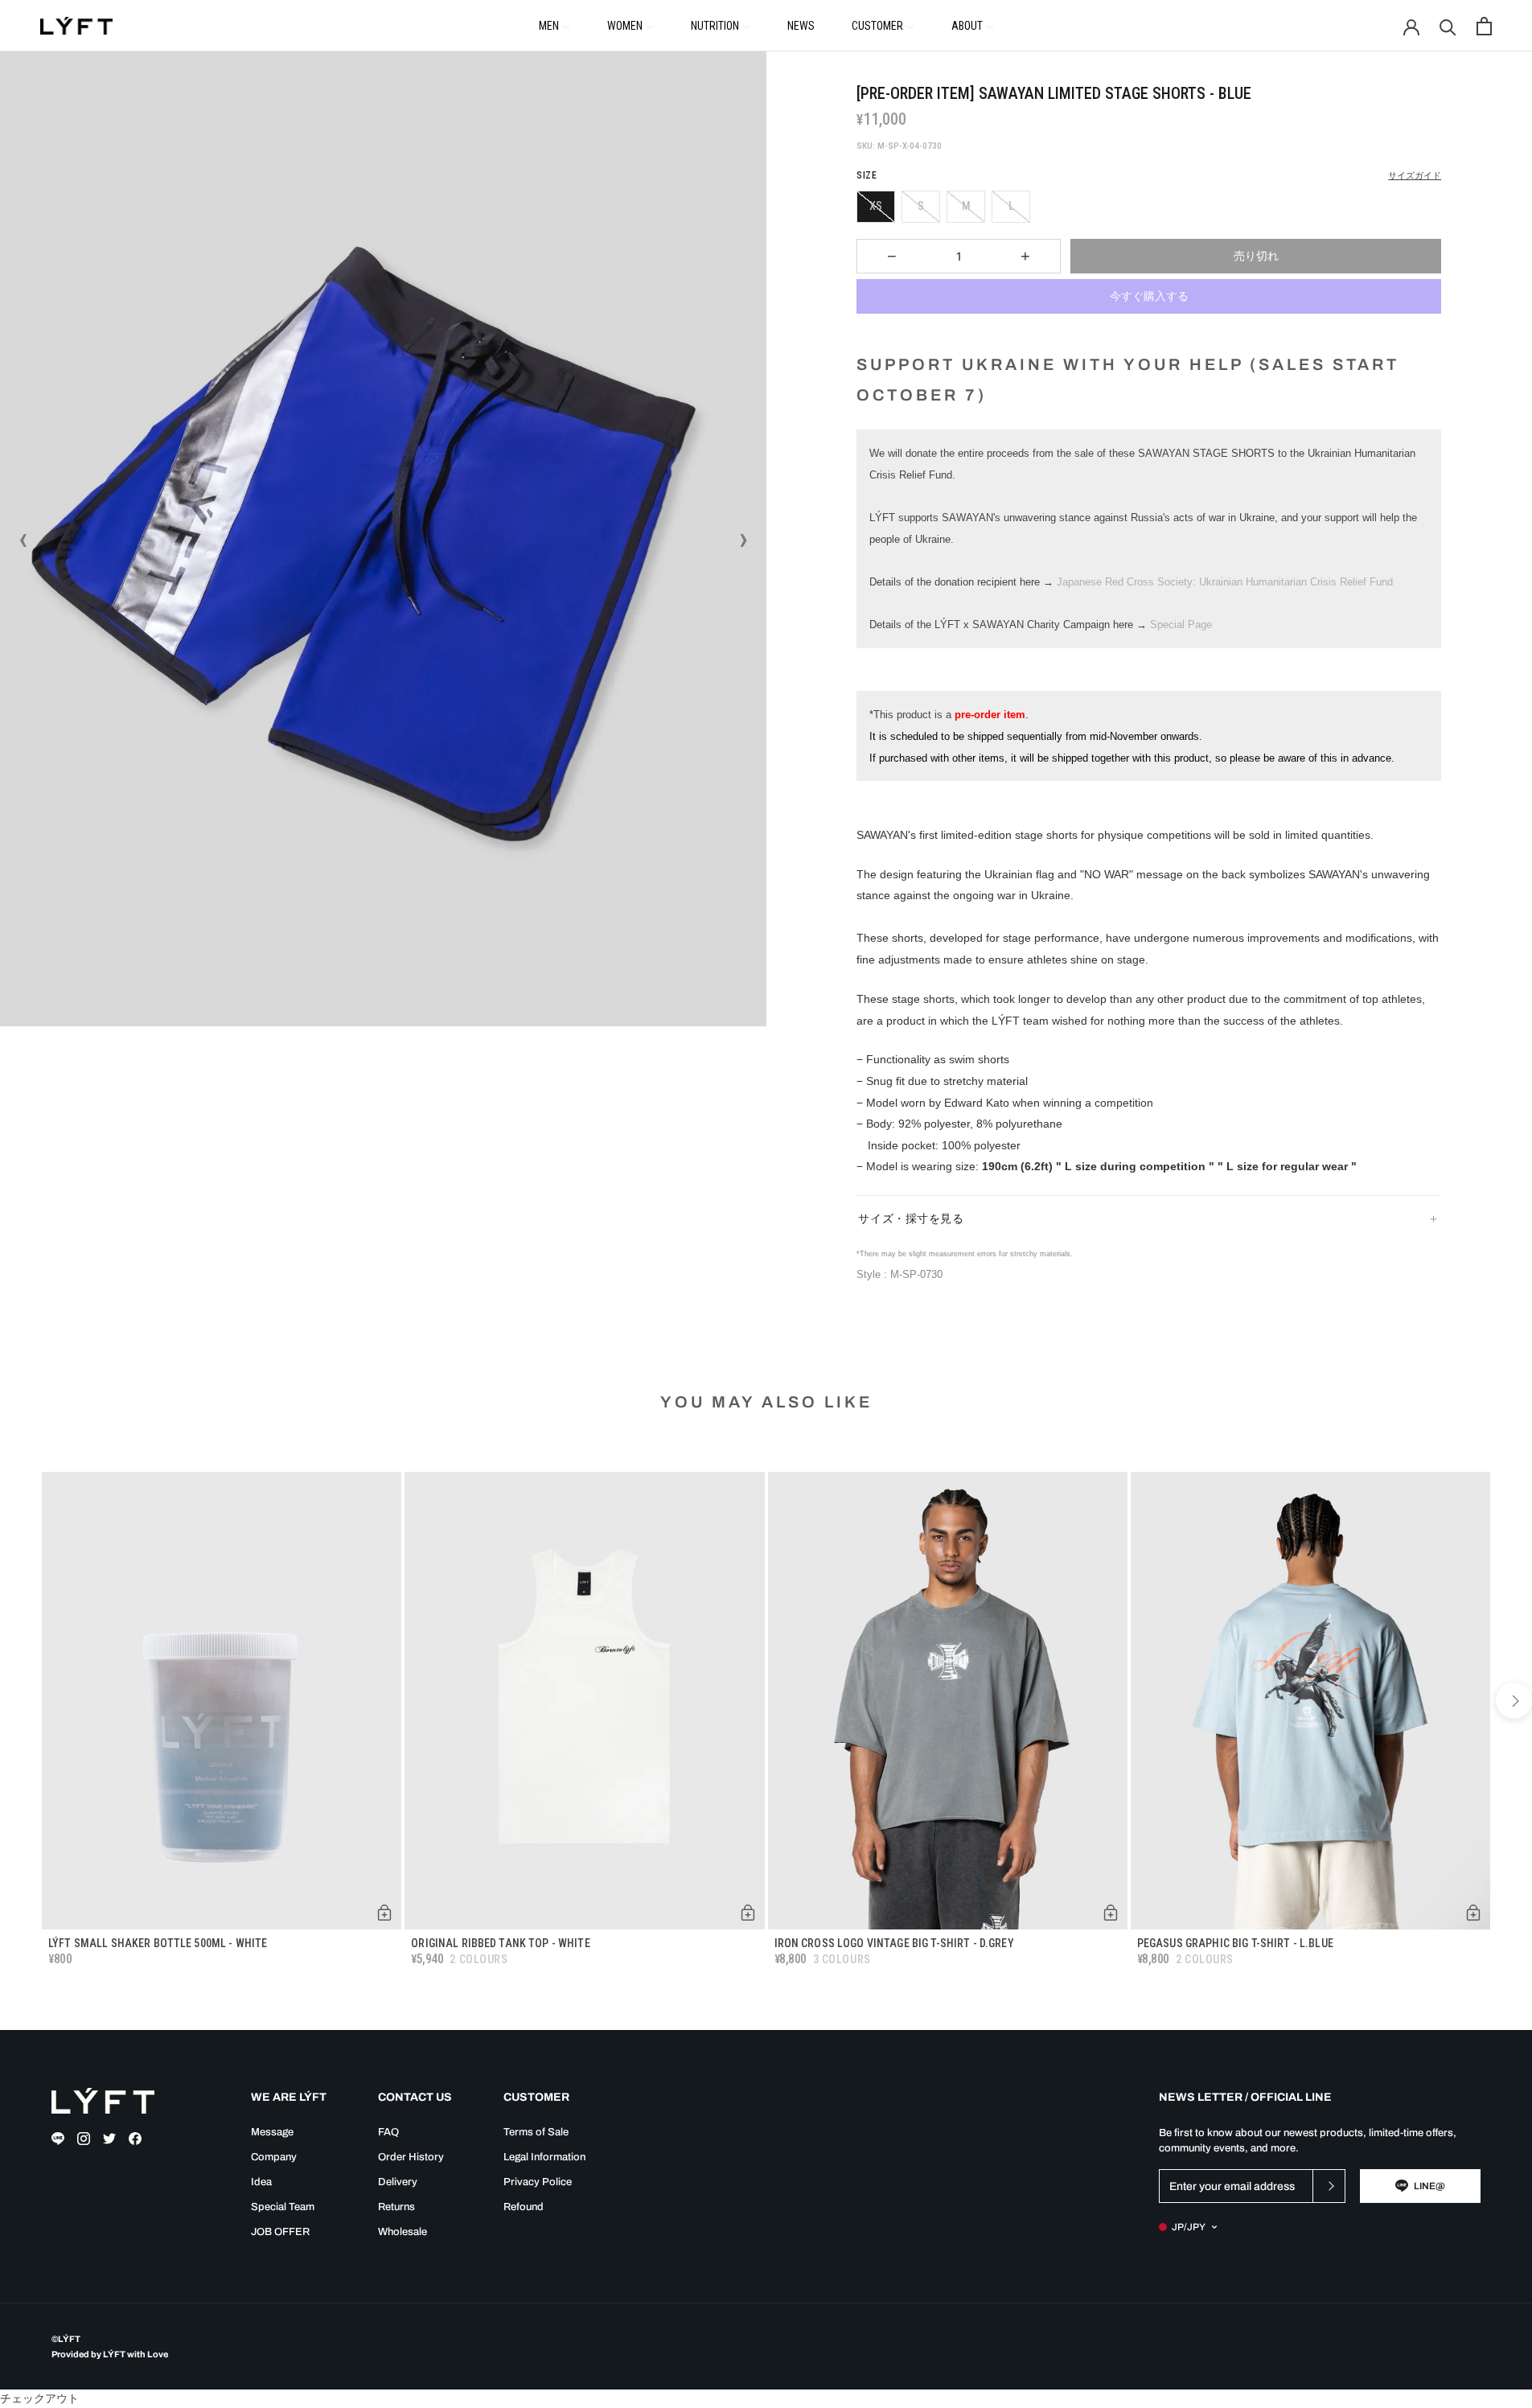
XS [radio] (876, 206)
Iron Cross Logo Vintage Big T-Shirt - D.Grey (894, 1943)
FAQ (388, 2132)
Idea (261, 2182)
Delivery (398, 2182)
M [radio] (966, 206)
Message (272, 2132)
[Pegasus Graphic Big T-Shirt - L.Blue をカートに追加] (1473, 1913)
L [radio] (1011, 206)
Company (274, 2157)
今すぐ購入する (1149, 296)
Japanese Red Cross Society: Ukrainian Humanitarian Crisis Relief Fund (1225, 582)
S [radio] (921, 206)
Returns (396, 2207)
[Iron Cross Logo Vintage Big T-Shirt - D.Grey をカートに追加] (1111, 1913)
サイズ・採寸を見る (911, 1218)
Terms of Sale (536, 2132)
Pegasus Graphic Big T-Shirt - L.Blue (1235, 1943)
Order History (411, 2157)
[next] (1514, 1701)
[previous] (18, 1701)
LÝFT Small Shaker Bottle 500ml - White (158, 1943)
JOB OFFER (280, 2232)
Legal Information (544, 2157)
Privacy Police (538, 2182)
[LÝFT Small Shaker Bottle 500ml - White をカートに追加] (384, 1913)
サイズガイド (1415, 176)
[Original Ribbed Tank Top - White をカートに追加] (748, 1913)
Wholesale (403, 2232)
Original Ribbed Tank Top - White (500, 1943)
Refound (524, 2207)
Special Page (1181, 625)
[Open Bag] (1484, 26)
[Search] (1448, 26)
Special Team (283, 2207)
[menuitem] (554, 25)
